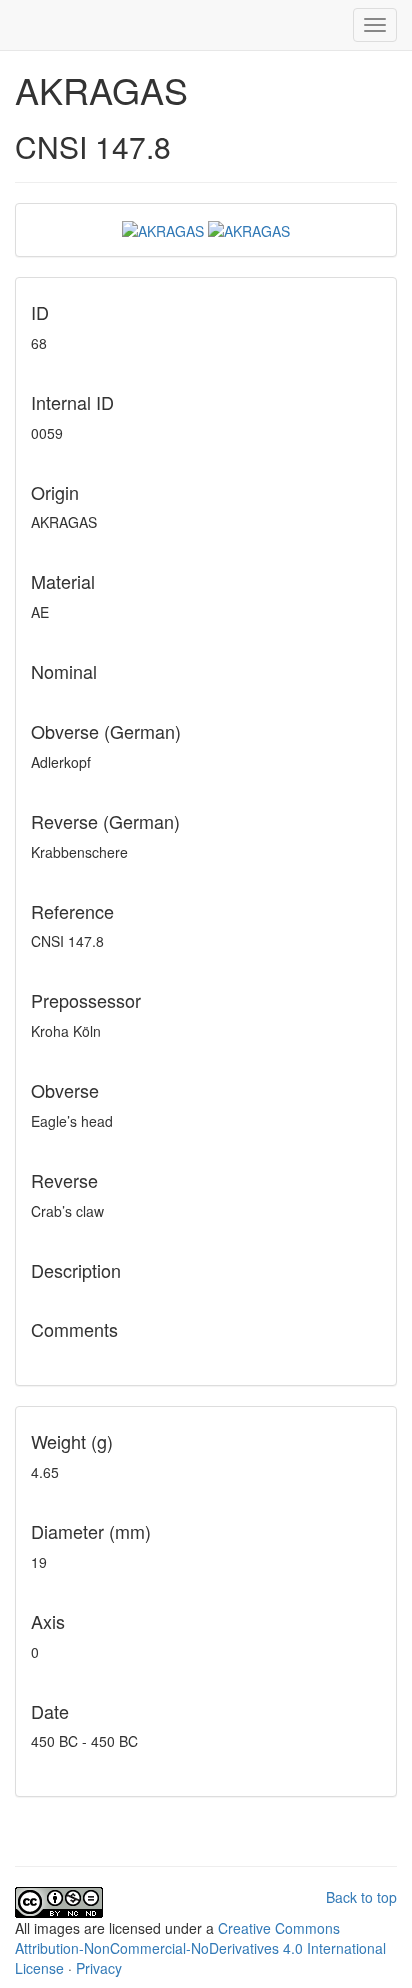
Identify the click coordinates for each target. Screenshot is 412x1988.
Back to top (361, 1897)
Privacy (99, 1968)
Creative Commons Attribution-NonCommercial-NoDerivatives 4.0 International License (200, 1948)
